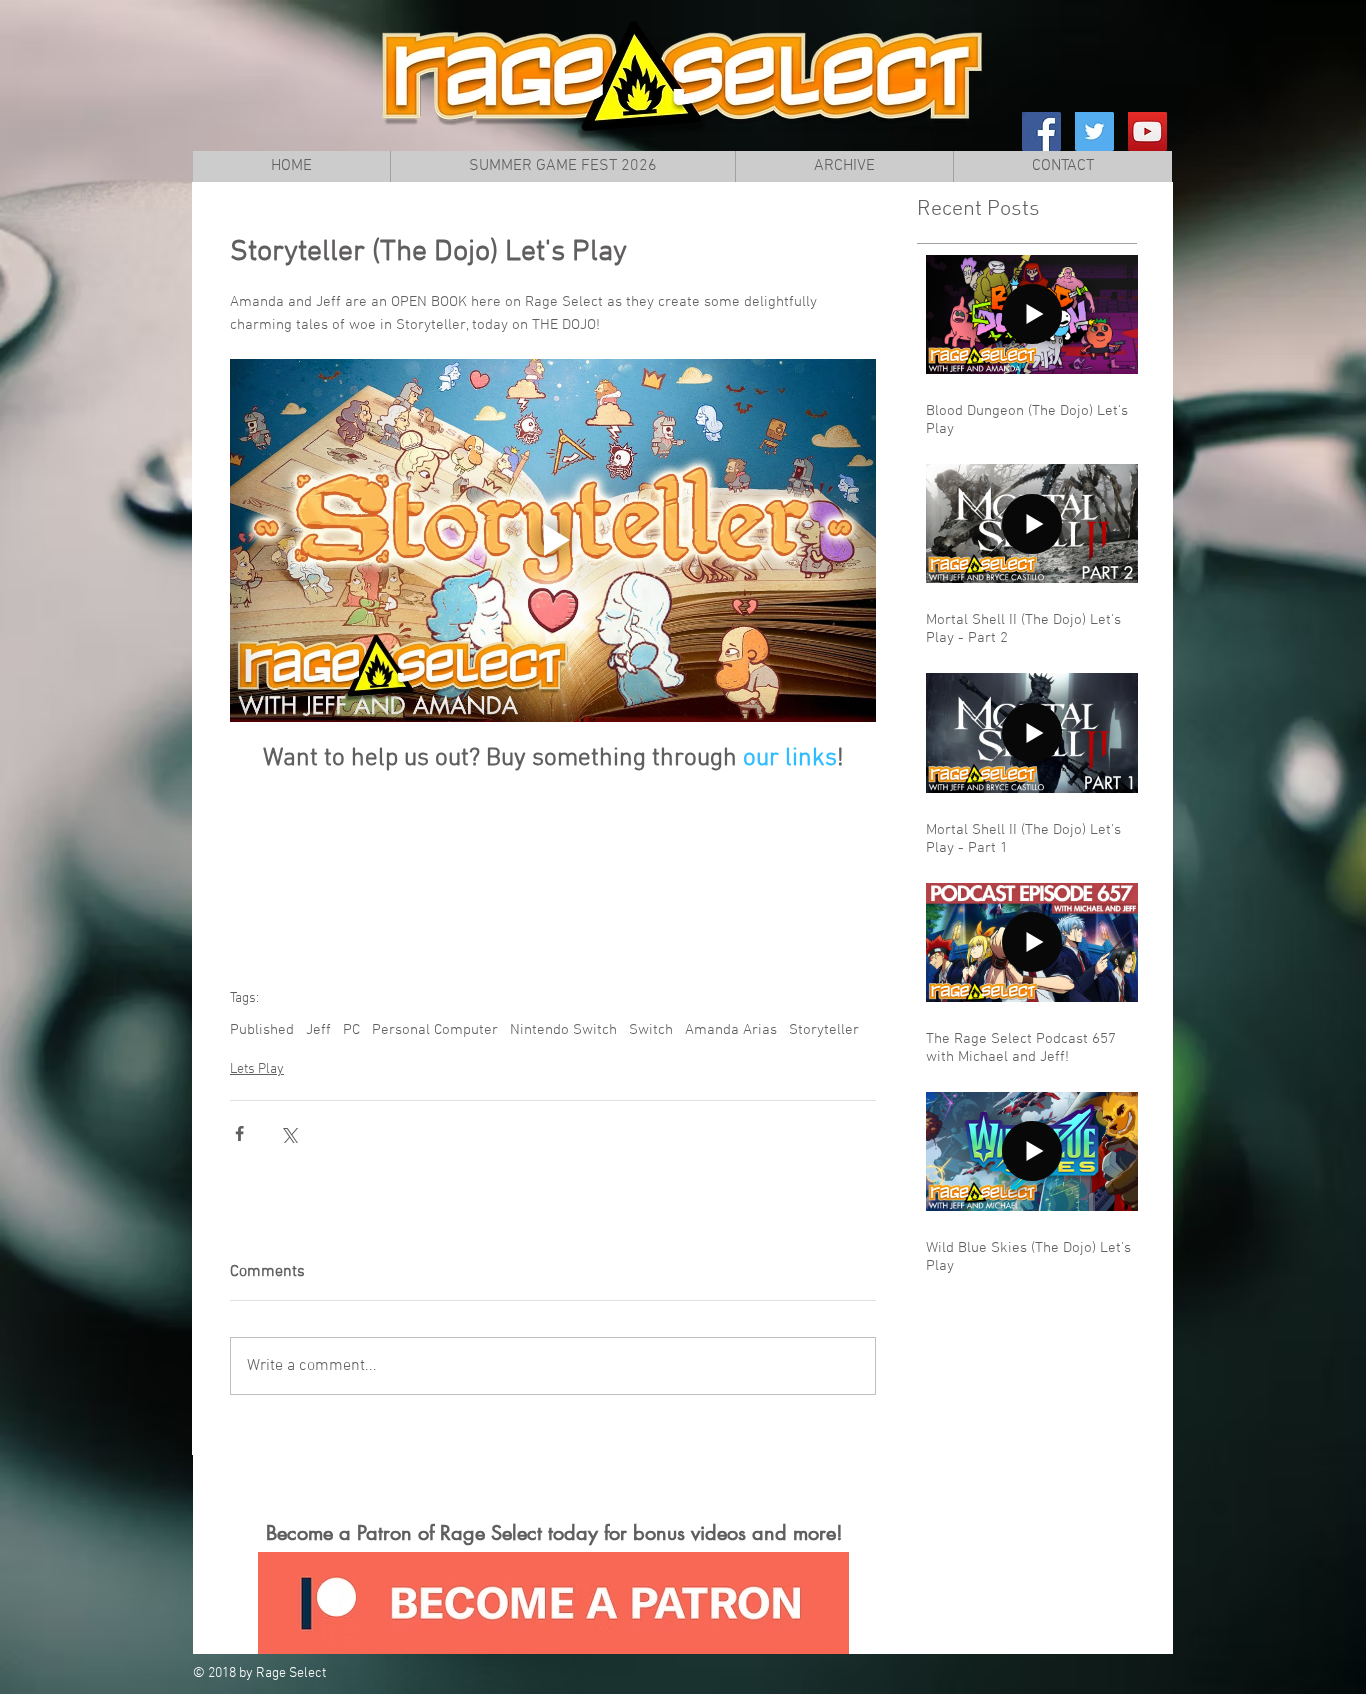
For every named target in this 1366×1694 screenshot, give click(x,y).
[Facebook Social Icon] (1041, 131)
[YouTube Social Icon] (1147, 131)
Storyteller (824, 1030)
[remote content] (553, 862)
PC (351, 1030)
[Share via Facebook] (239, 1133)
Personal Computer (435, 1030)
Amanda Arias (731, 1030)
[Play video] (553, 540)
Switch (651, 1030)
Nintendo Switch (563, 1030)
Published (262, 1030)
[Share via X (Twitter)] (288, 1133)
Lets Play (257, 1069)
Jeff (318, 1030)
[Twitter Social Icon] (1094, 131)
